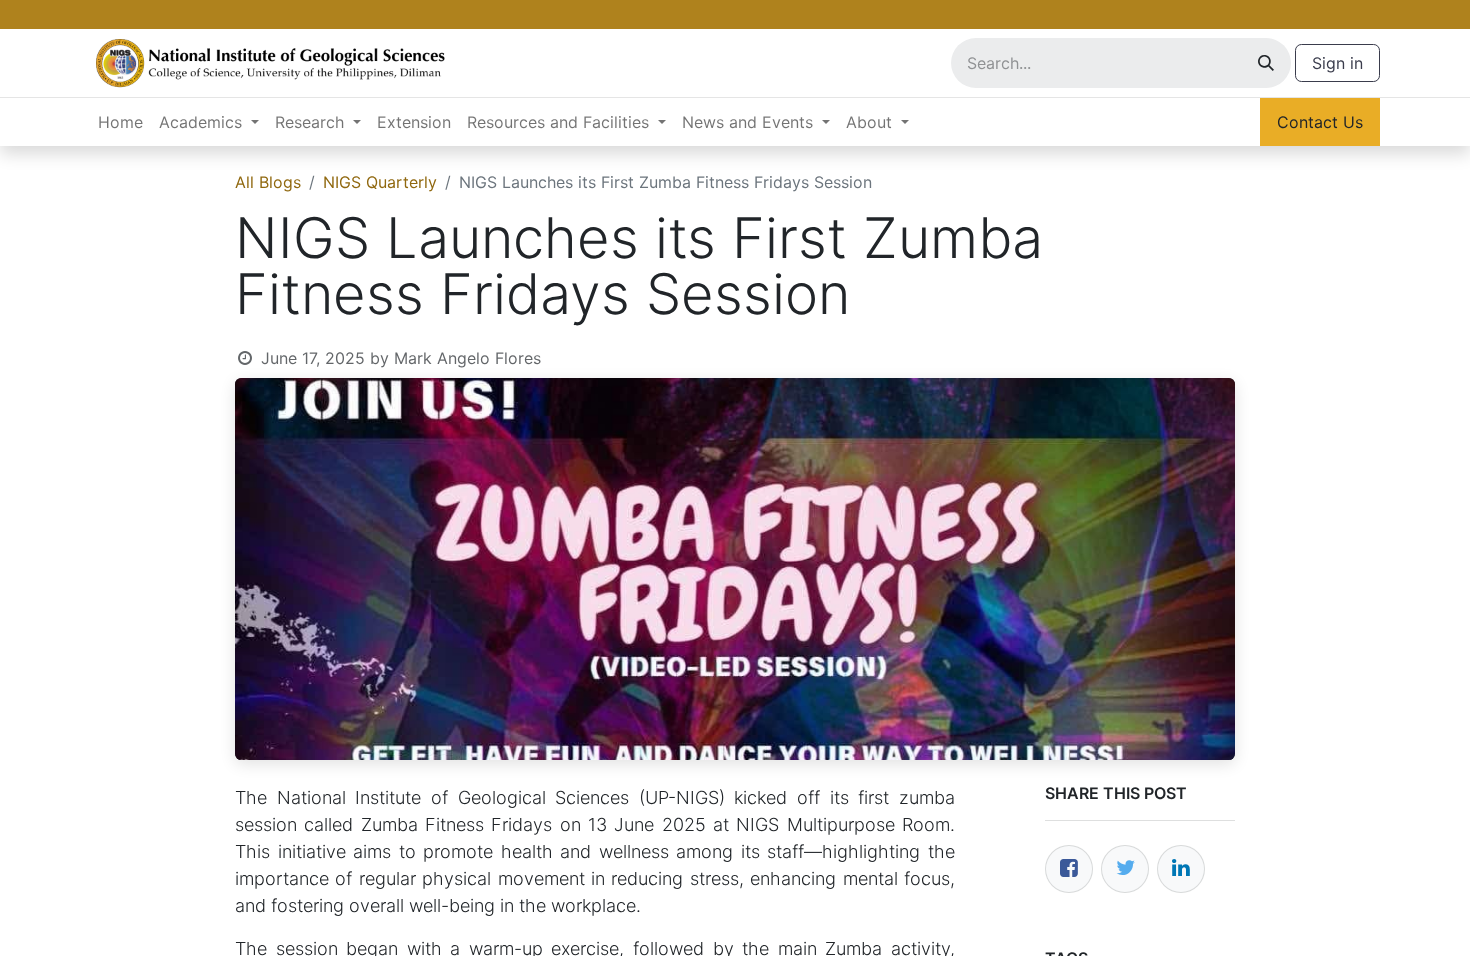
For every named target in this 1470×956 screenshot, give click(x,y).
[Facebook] (1069, 869)
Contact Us (1320, 122)
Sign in (1337, 63)
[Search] (1266, 63)
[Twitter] (1125, 869)
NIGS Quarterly (380, 182)
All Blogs (268, 182)
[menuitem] (120, 122)
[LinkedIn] (1181, 869)
